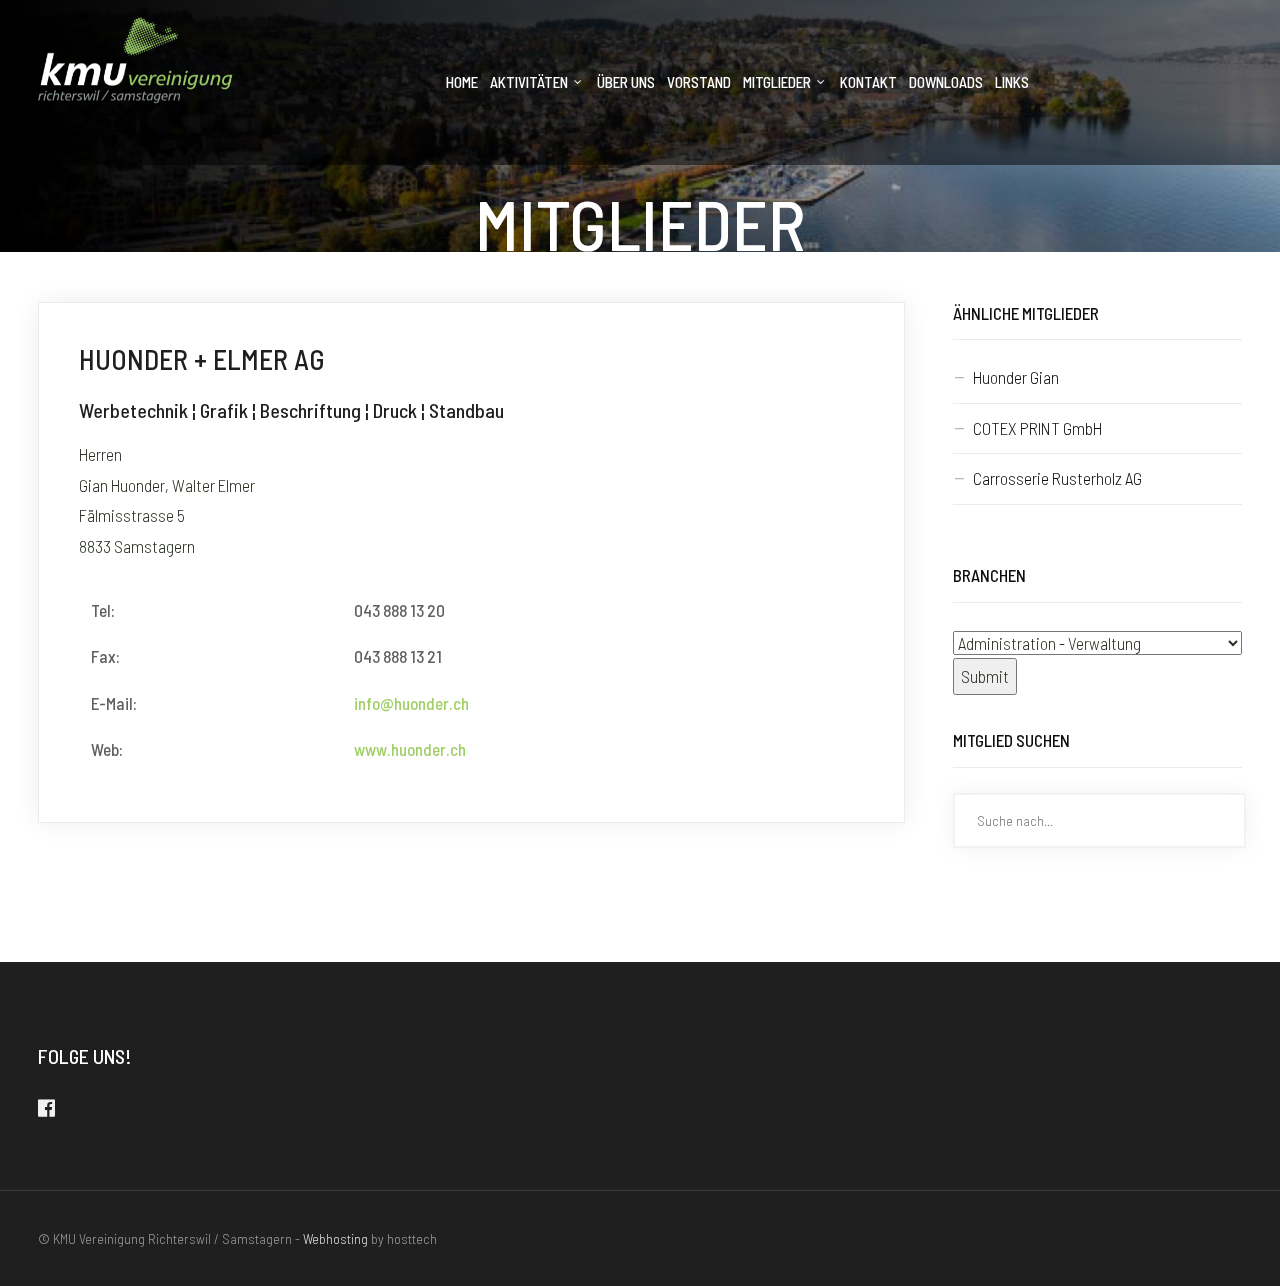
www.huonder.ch (410, 749)
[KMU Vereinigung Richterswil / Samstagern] (135, 59)
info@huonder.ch (411, 703)
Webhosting (335, 1238)
